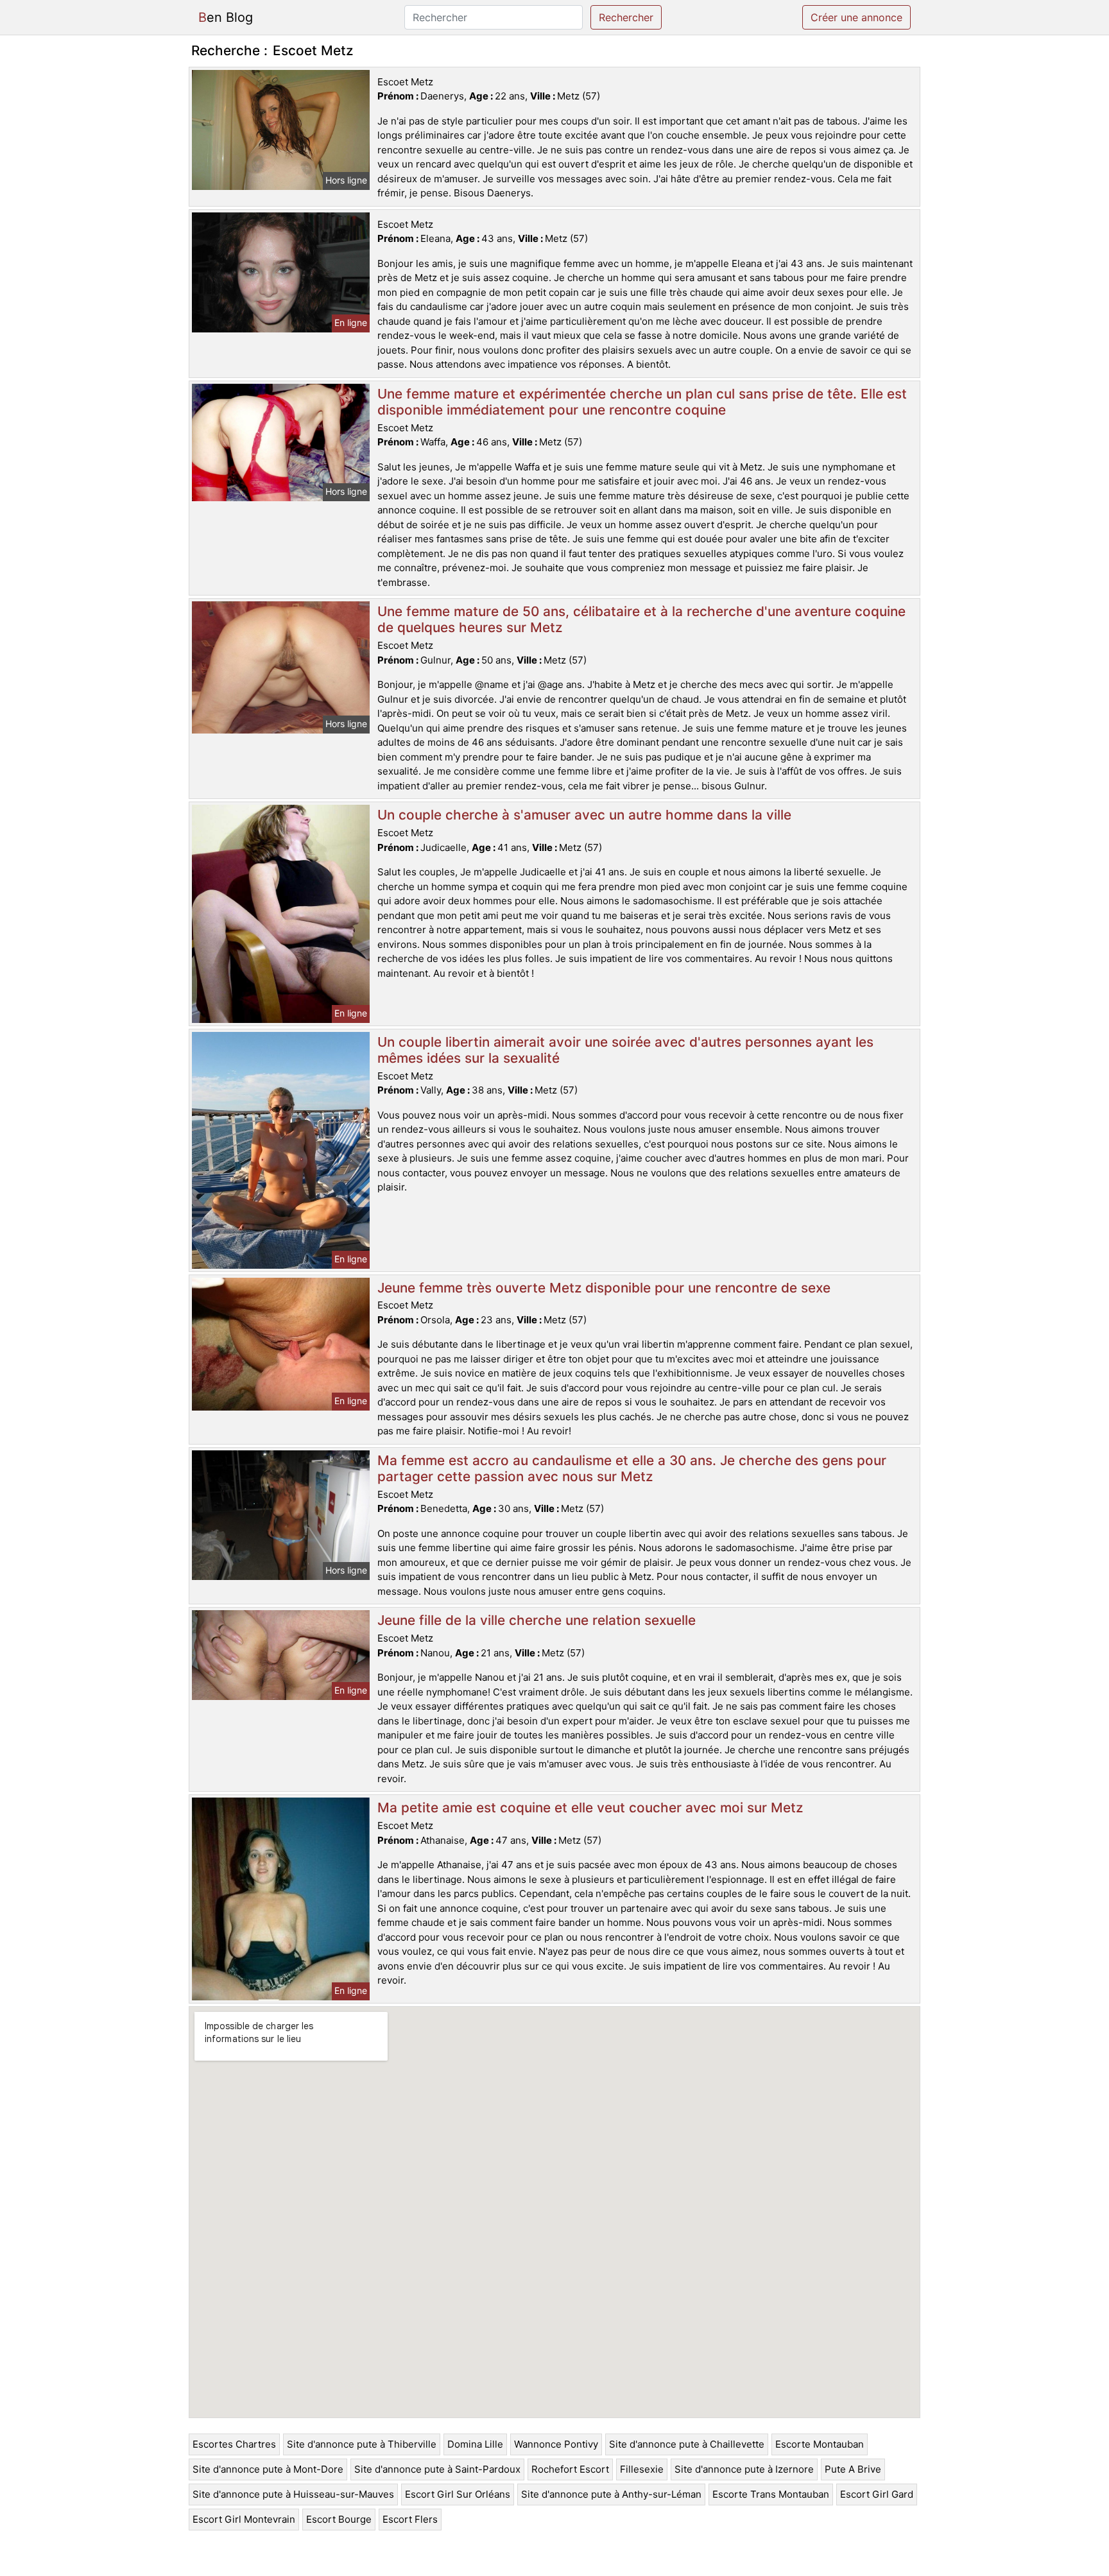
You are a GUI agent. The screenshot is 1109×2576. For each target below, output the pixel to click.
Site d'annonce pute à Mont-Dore (268, 2469)
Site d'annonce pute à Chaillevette (687, 2444)
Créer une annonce (856, 17)
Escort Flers (410, 2519)
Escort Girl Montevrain (244, 2519)
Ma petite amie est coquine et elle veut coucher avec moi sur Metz (590, 1807)
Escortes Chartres (234, 2444)
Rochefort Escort (570, 2469)
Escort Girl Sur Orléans (458, 2494)
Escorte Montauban (820, 2444)
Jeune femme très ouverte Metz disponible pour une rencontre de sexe (604, 1288)
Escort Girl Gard (877, 2494)
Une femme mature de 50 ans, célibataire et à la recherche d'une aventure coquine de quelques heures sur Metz (641, 619)
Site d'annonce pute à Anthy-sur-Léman (611, 2494)
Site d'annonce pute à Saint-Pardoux (437, 2469)
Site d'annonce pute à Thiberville (362, 2444)
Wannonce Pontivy (556, 2444)
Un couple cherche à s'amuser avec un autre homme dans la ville (584, 815)
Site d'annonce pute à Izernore (744, 2469)
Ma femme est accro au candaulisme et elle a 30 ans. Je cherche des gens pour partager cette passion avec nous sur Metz (632, 1468)
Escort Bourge (339, 2519)
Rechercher (626, 17)
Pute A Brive (853, 2469)
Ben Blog (226, 17)
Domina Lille (475, 2444)
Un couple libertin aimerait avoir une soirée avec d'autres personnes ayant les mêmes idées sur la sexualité (625, 1050)
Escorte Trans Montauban (771, 2494)
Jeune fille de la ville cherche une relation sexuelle (537, 1620)
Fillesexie (642, 2469)
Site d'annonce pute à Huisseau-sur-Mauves (293, 2494)
